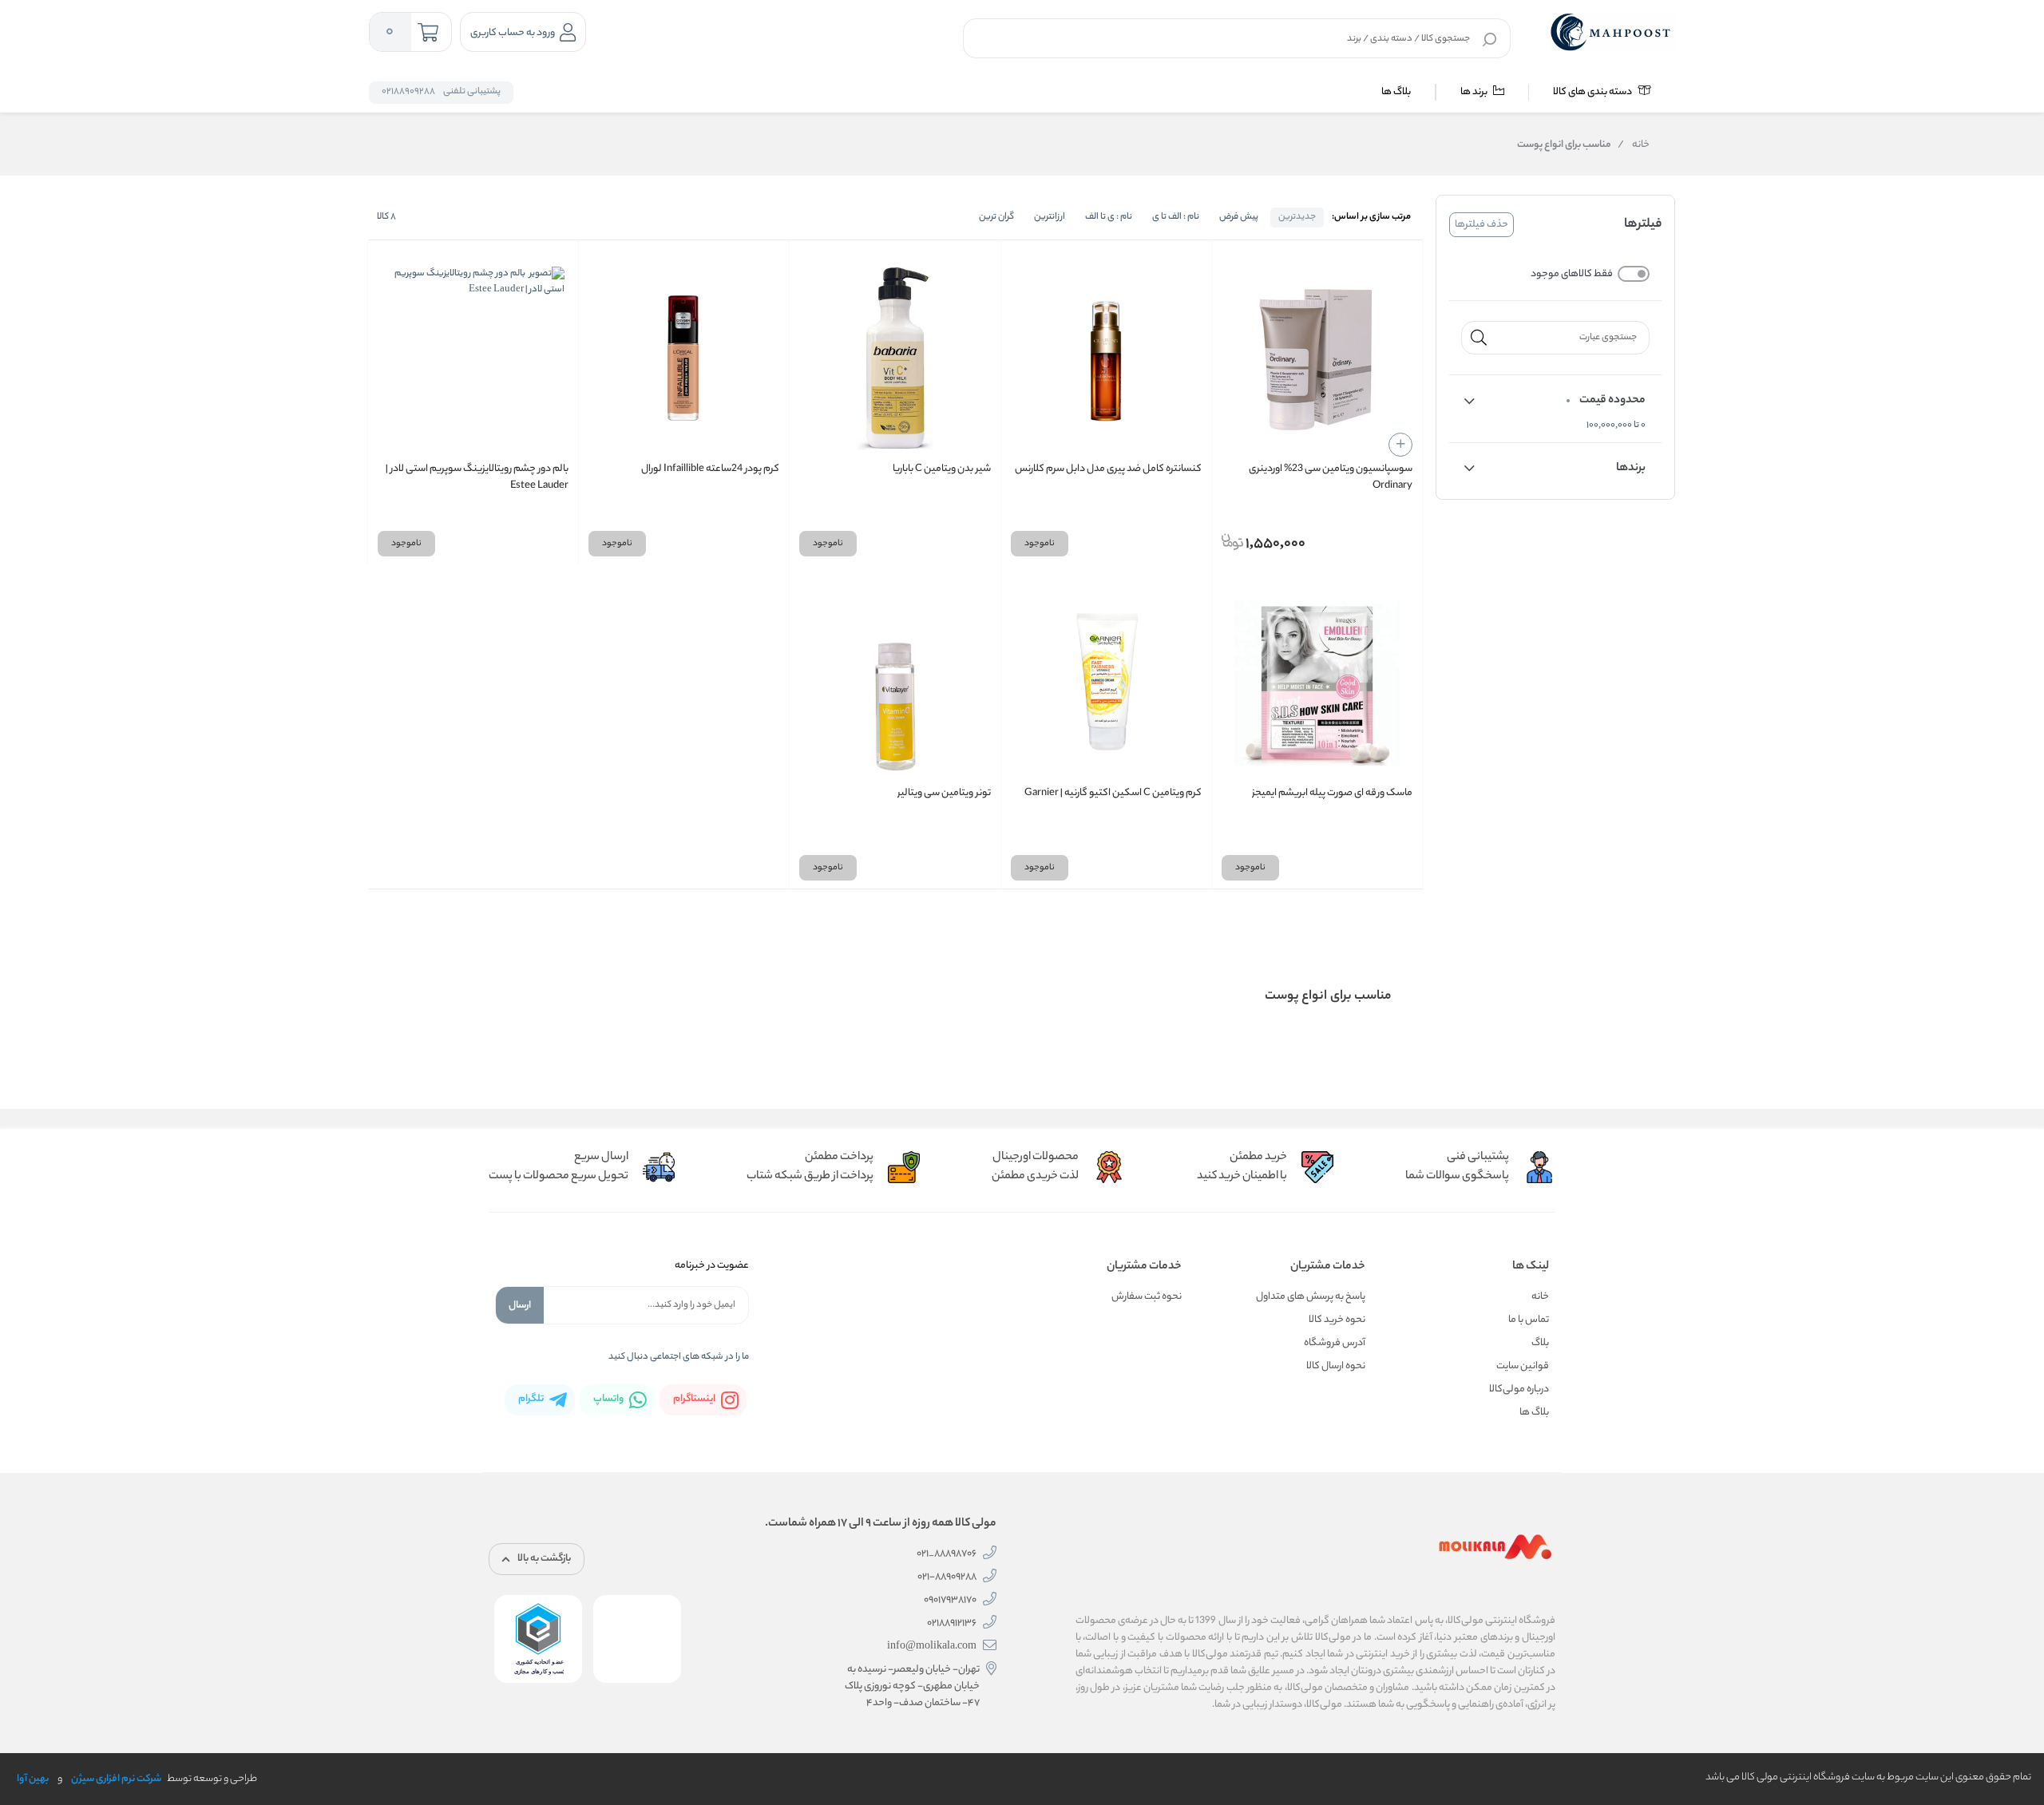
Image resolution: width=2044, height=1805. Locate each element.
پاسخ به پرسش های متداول (1311, 1297)
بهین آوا (33, 1779)
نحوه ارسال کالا (1336, 1366)
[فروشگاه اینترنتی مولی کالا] (1612, 32)
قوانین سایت (1523, 1366)
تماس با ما (1529, 1320)
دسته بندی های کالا (1593, 92)
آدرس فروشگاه (1335, 1343)
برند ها (1475, 92)
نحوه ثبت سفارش (1147, 1297)
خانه (1634, 145)
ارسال (520, 1306)
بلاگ (1540, 1343)
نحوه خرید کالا (1337, 1320)
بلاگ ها (1396, 92)
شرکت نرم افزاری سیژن (116, 1779)
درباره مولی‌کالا (1519, 1389)
